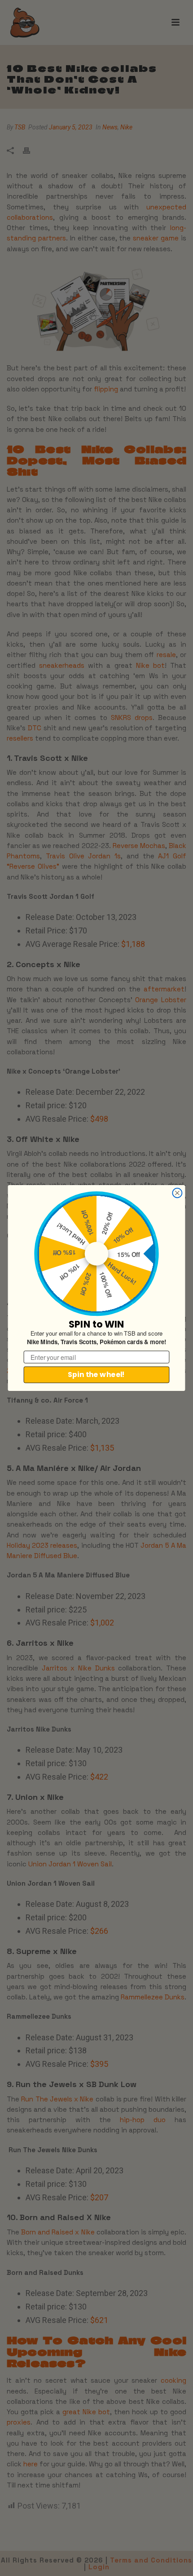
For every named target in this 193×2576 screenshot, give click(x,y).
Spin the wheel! (96, 1375)
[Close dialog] (177, 1193)
